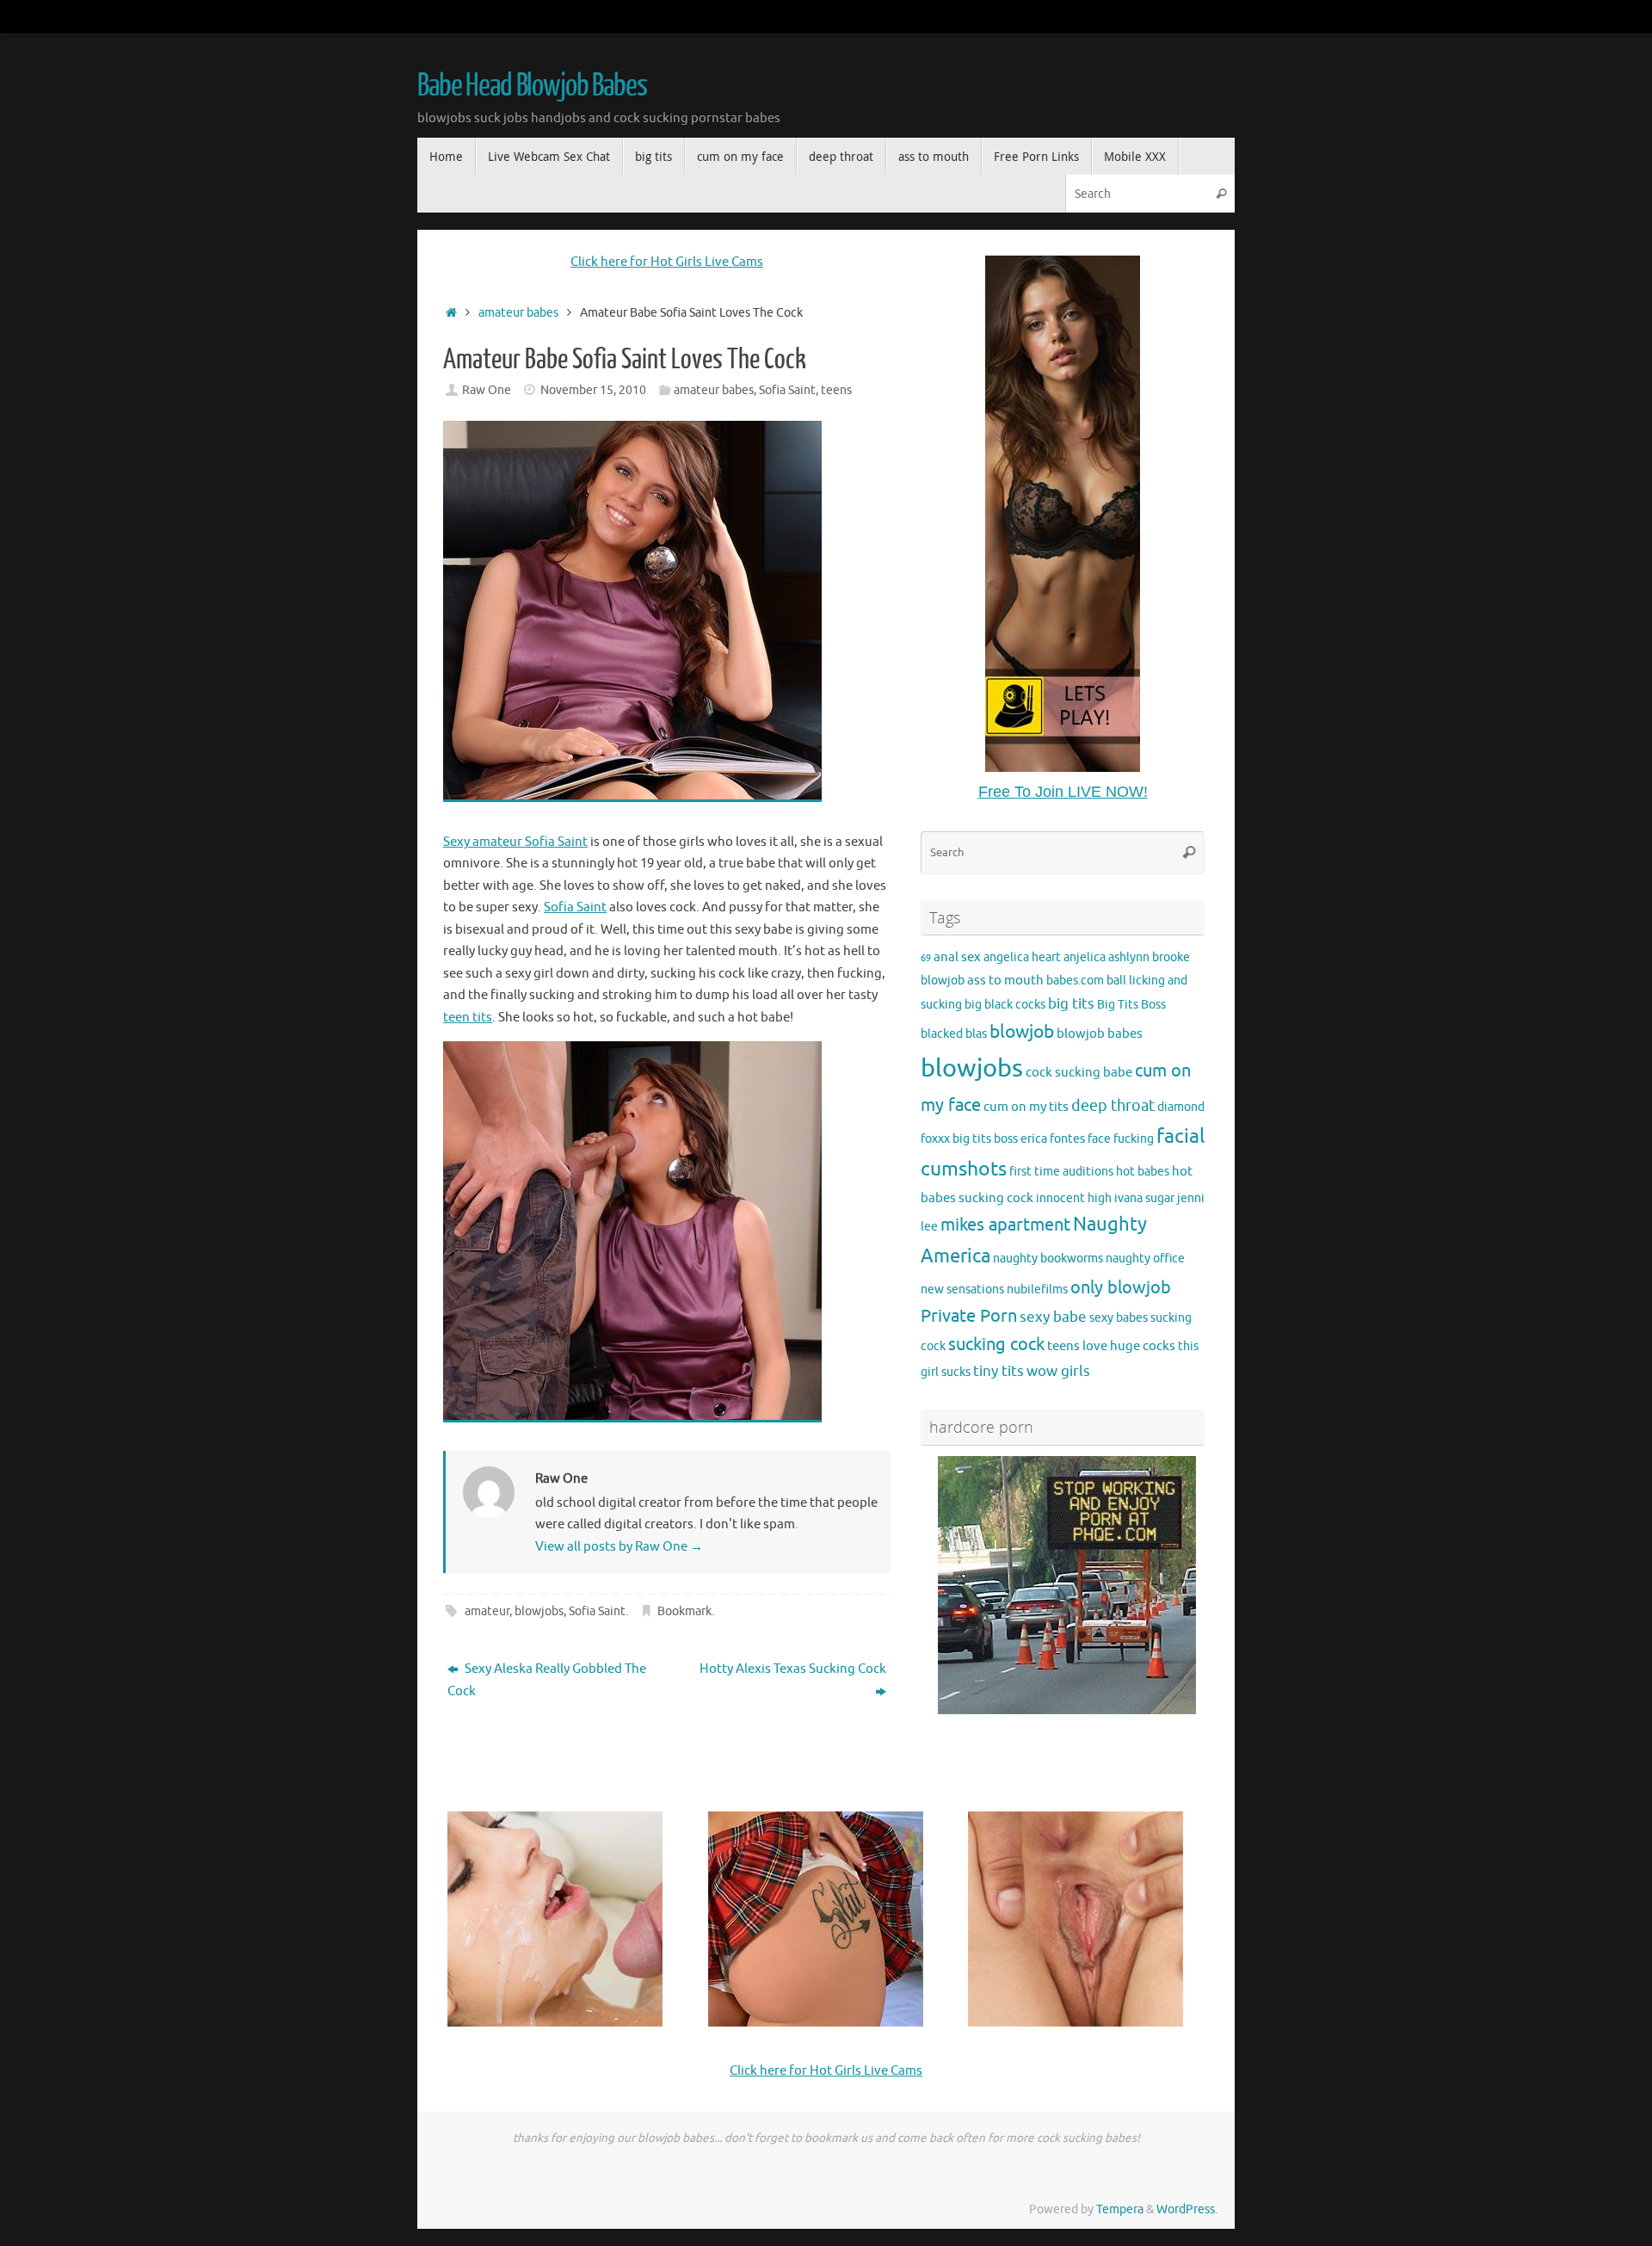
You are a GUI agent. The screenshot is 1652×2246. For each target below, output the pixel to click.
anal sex (957, 957)
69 (926, 958)
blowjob (1022, 1032)
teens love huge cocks (1111, 1346)
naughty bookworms (1048, 1259)
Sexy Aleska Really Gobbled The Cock (547, 1680)
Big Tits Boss (1131, 1005)
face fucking (1121, 1139)
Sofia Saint (787, 390)
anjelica (1085, 957)
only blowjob (1121, 1288)
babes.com (1075, 981)
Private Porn (969, 1316)
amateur (487, 1611)
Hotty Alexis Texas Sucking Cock (793, 1669)
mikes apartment (1005, 1225)
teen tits (468, 1018)
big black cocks (1005, 1005)
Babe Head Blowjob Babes (532, 86)
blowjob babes (1100, 1034)
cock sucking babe (1079, 1072)
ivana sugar (1144, 1198)
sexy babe (1053, 1317)
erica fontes (1053, 1139)
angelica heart (1022, 957)
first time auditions (1061, 1172)
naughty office (1145, 1259)
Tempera (1120, 2209)
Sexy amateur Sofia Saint (515, 842)
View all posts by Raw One (619, 1547)
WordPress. (1187, 2209)
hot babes (1143, 1172)
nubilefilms (1037, 1290)
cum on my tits (1026, 1107)
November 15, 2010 (593, 390)
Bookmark (684, 1611)
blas (976, 1034)
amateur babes (518, 313)
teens (836, 390)
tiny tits (999, 1371)
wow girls (1058, 1371)
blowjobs (539, 1611)
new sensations (962, 1290)
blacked (942, 1034)
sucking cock (996, 1345)
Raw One (487, 390)
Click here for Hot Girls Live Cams (667, 262)
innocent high (1074, 1198)
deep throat (1113, 1106)
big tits (1071, 1004)
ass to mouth (1005, 980)
